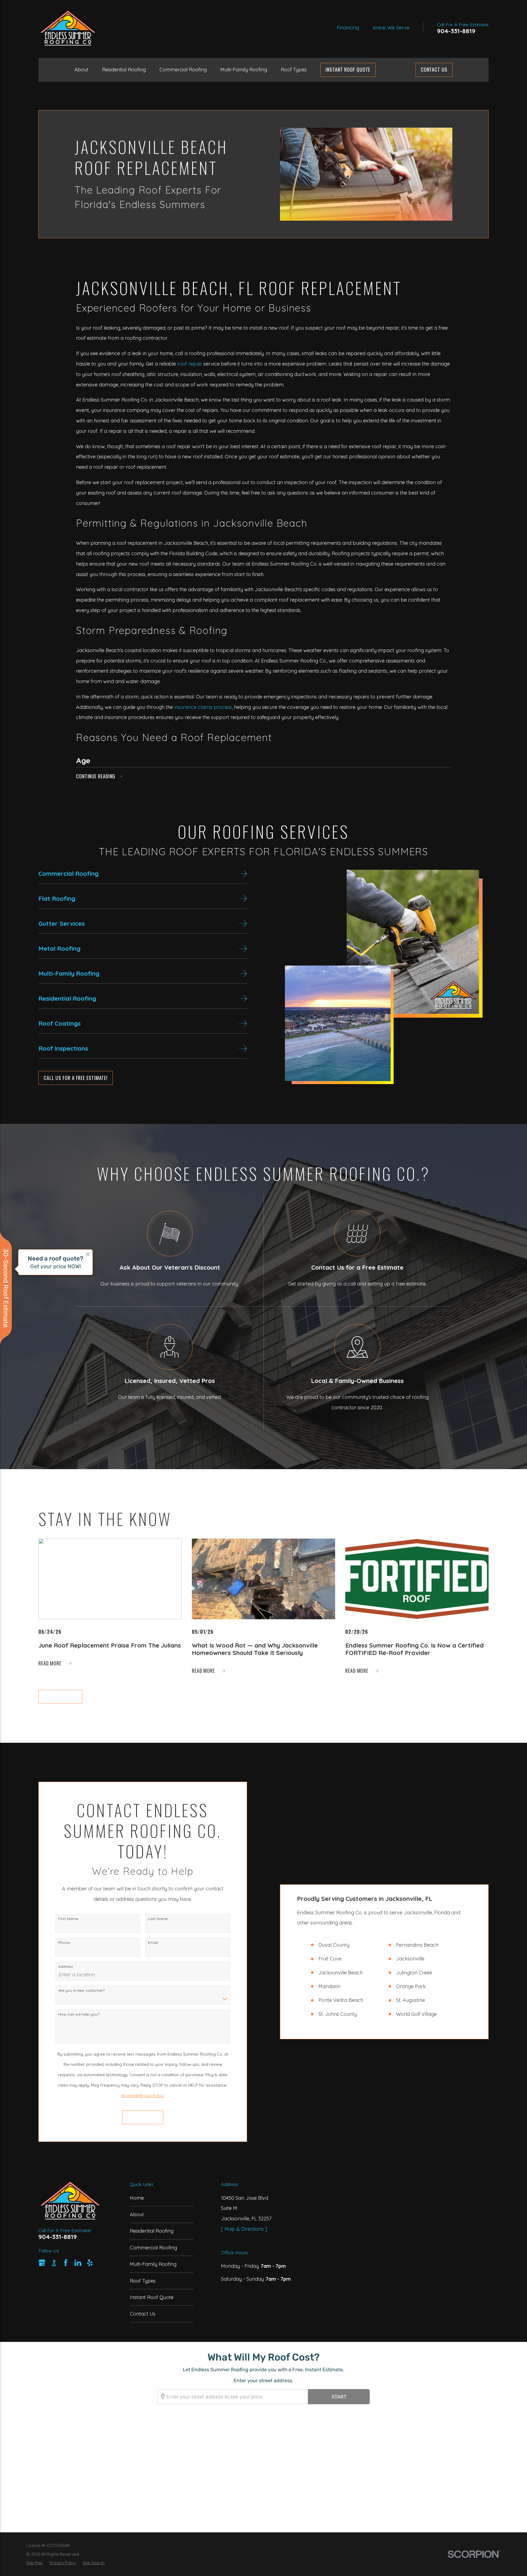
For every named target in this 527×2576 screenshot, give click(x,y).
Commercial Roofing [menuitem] (183, 70)
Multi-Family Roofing (153, 2264)
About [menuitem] (81, 70)
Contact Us (434, 69)
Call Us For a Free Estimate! (76, 1078)
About (137, 2214)
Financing (348, 28)
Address (66, 1966)
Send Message (143, 2117)
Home (137, 2198)
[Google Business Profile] (42, 2263)
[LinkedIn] (78, 2263)
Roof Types (143, 2281)
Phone (64, 1943)
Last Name (158, 1919)
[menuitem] (35, 2563)
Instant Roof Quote (152, 2297)
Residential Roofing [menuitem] (124, 70)
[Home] (68, 28)
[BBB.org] (54, 2263)
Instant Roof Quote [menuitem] (348, 69)
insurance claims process (203, 707)
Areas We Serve (391, 28)
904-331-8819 (456, 31)
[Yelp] (90, 2263)
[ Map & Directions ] (244, 2229)
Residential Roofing (152, 2231)
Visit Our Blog (60, 1696)
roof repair (190, 364)
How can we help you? (79, 2014)
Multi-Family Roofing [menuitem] (244, 70)
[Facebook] (66, 2263)
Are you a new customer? (81, 1990)
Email (153, 1943)
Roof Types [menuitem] (294, 70)
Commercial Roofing (153, 2248)
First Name (68, 1919)
